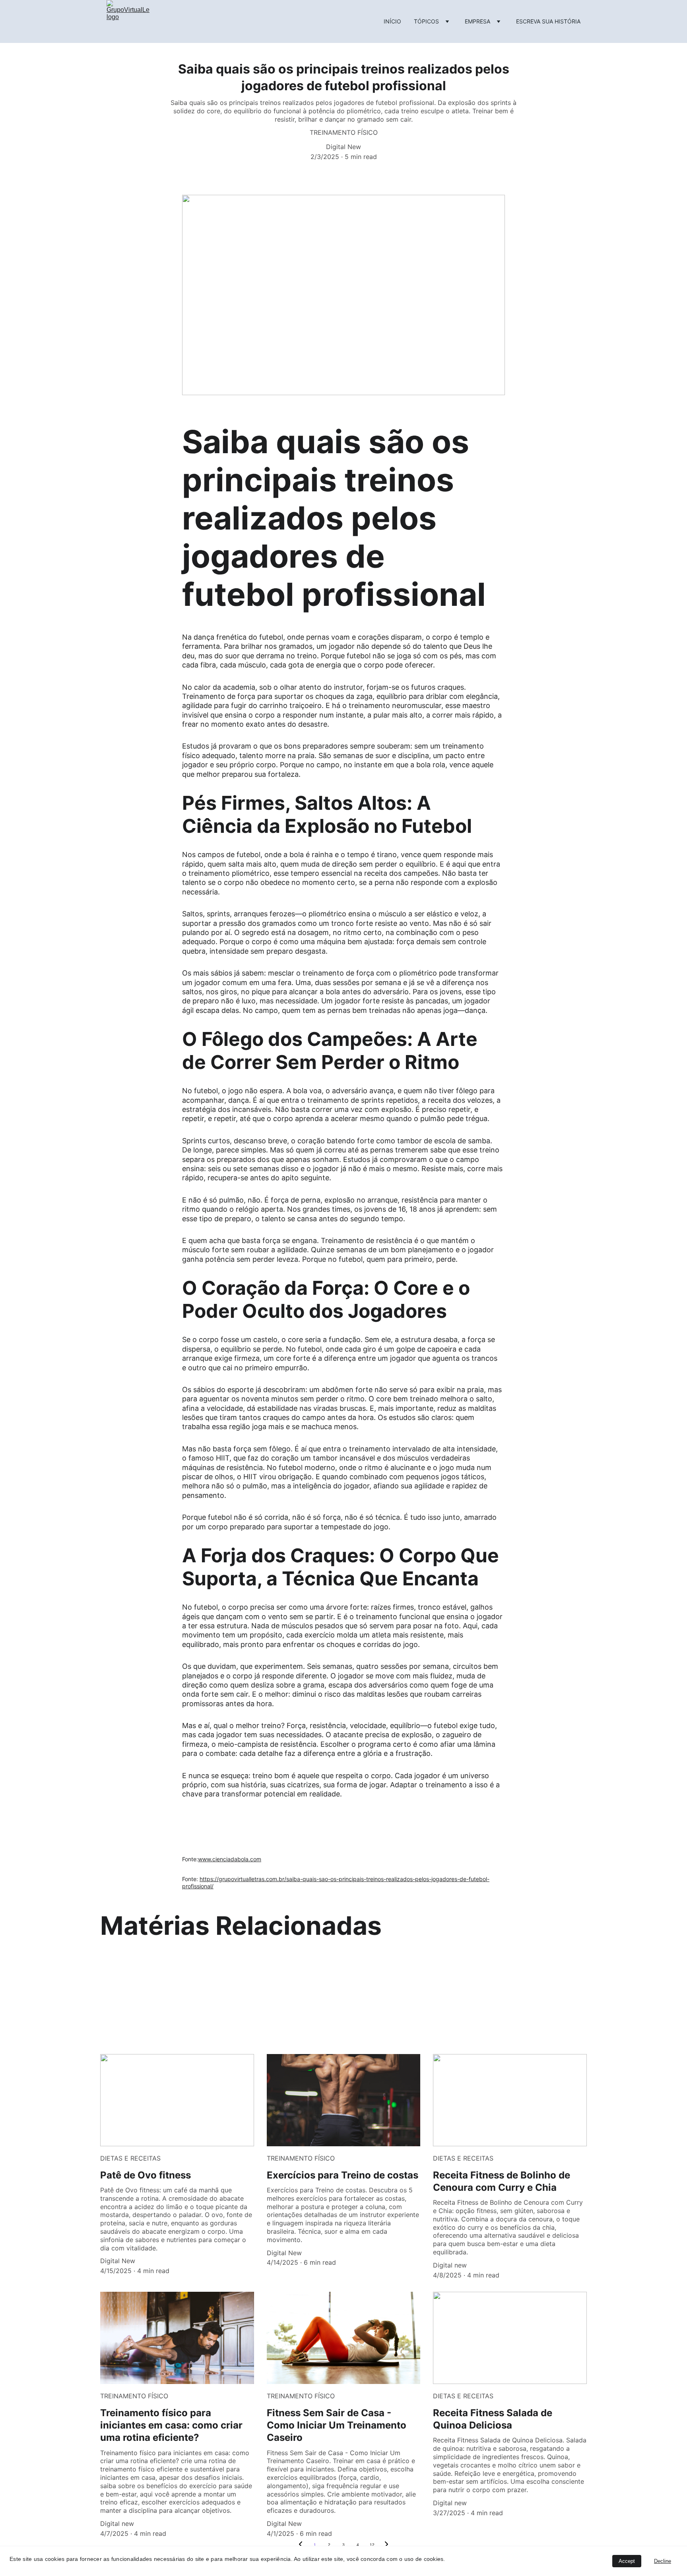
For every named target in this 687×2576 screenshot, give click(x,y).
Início (392, 21)
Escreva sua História (548, 21)
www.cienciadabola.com (230, 1859)
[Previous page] (301, 2545)
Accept (627, 2561)
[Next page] (386, 2545)
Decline (663, 2561)
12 (372, 2545)
